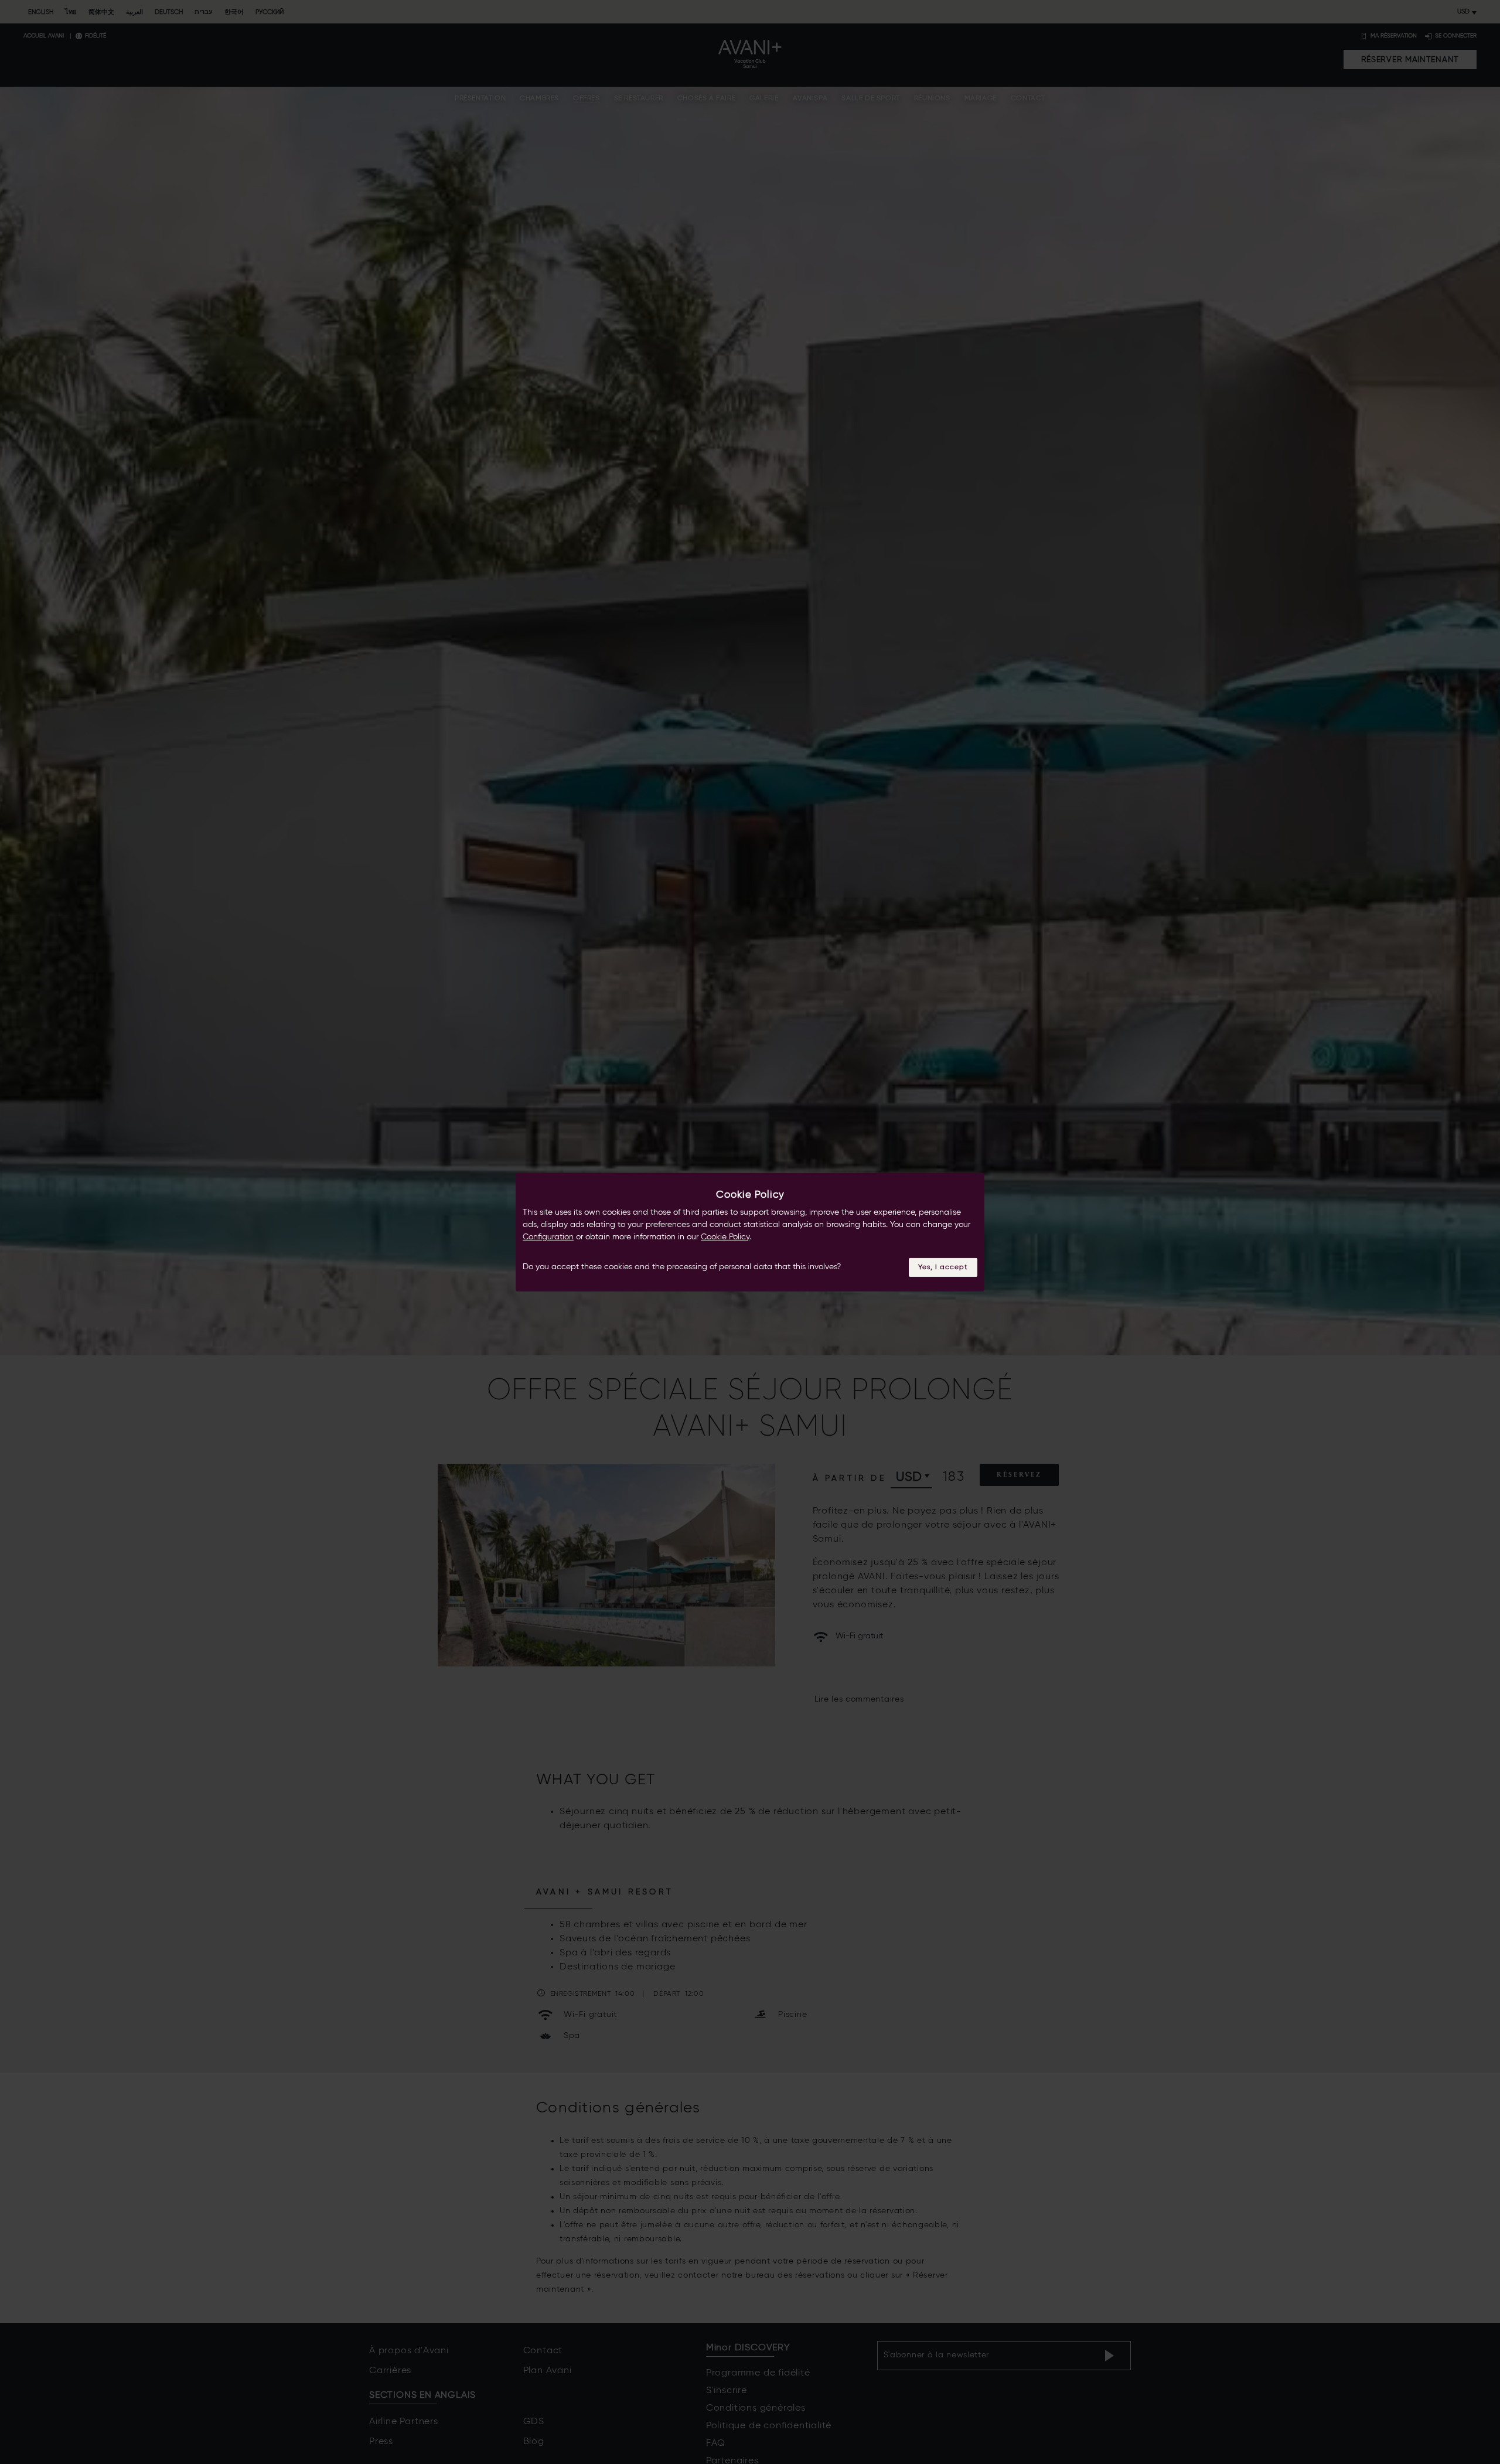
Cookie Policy (725, 1236)
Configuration (548, 1236)
